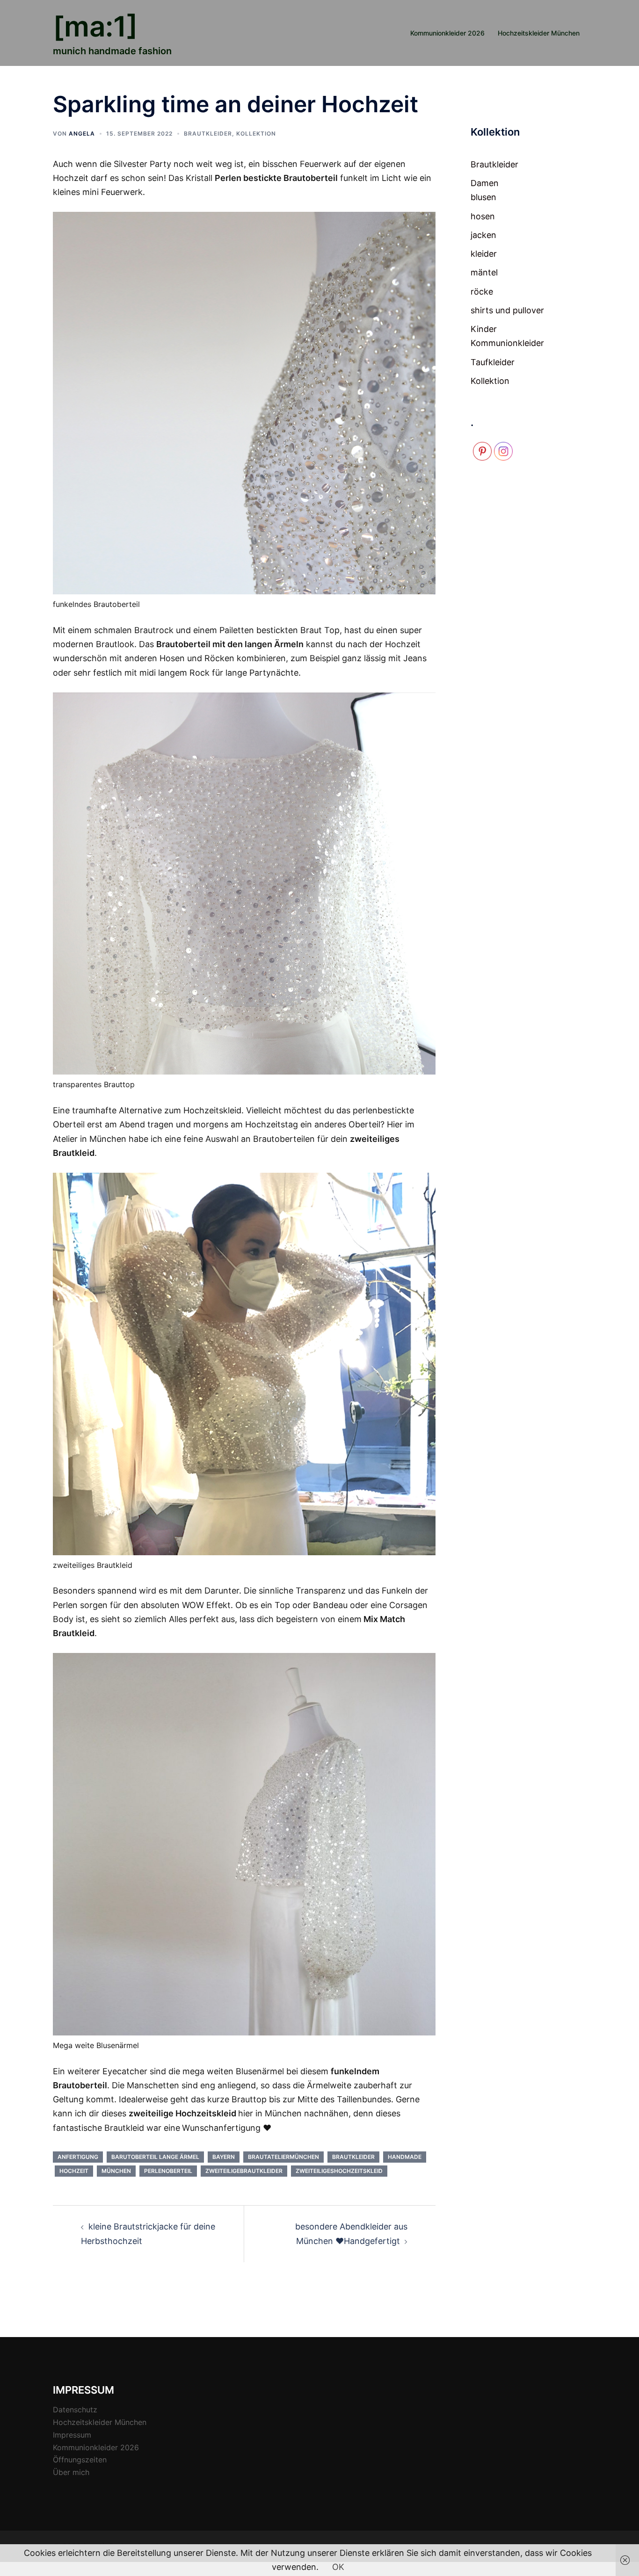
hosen (483, 216)
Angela (82, 133)
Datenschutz (75, 2410)
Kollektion (256, 133)
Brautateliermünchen (283, 2157)
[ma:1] (95, 26)
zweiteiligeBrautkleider (244, 2171)
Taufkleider (493, 362)
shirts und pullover (507, 310)
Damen (485, 183)
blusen (483, 197)
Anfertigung (78, 2157)
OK (338, 2567)
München (116, 2171)
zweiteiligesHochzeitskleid (339, 2171)
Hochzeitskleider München (539, 33)
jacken (483, 235)
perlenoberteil (168, 2171)
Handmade (405, 2157)
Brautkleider (208, 133)
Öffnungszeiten (80, 2460)
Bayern (224, 2157)
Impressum (72, 2435)
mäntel (484, 272)
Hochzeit (74, 2171)
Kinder (484, 329)
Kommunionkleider (507, 343)
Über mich (71, 2472)
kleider (484, 254)
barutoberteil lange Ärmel (155, 2157)
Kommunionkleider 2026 (447, 33)
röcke (482, 292)
